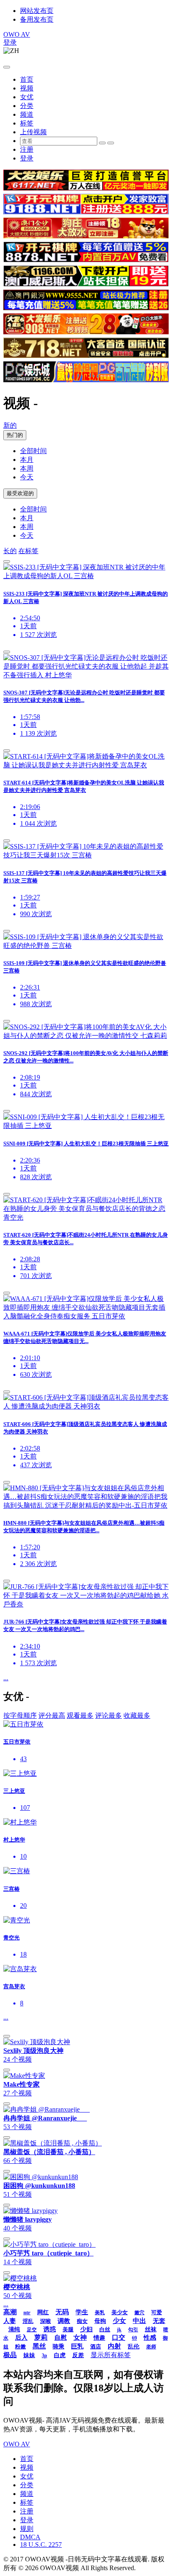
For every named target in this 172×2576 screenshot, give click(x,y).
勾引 (133, 2330)
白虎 (60, 2355)
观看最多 (80, 1715)
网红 (43, 2312)
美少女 (120, 2312)
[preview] (7, 561)
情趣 (99, 2338)
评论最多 (109, 1715)
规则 (27, 2529)
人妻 (10, 2321)
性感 (150, 2338)
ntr (27, 2312)
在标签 (28, 551)
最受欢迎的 (20, 493)
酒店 (96, 2347)
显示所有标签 (111, 2355)
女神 (80, 2337)
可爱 (157, 2312)
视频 (27, 88)
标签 (27, 123)
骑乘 (58, 2347)
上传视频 (33, 132)
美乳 (100, 2313)
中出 (139, 2321)
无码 (62, 2312)
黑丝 (39, 2346)
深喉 (46, 2321)
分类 (27, 106)
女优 (27, 97)
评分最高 (52, 1715)
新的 (10, 425)
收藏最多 (137, 1715)
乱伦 (134, 2347)
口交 (119, 2337)
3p (44, 2355)
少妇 (86, 2329)
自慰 (61, 2338)
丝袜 (151, 2329)
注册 (27, 149)
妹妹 (29, 2355)
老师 (151, 2347)
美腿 (68, 2329)
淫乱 (28, 2321)
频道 (27, 114)
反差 (78, 2355)
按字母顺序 (20, 1715)
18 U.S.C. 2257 (41, 2545)
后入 (21, 2338)
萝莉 (41, 2337)
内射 (114, 2346)
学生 (82, 2312)
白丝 (105, 2329)
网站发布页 (37, 11)
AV (17, 34)
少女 (119, 2321)
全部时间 (33, 451)
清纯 (14, 2329)
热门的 (15, 435)
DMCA (30, 2537)
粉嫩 (20, 2347)
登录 (10, 42)
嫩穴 (139, 2313)
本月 (27, 460)
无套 (159, 2321)
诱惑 (50, 2329)
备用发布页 (37, 19)
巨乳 (77, 2346)
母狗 (100, 2321)
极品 (10, 2355)
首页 (27, 79)
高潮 (10, 2312)
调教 (64, 2321)
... (6, 1678)
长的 (10, 551)
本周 (27, 468)
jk (119, 2330)
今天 (27, 477)
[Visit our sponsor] (86, 188)
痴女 (82, 2321)
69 (134, 2338)
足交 (32, 2330)
